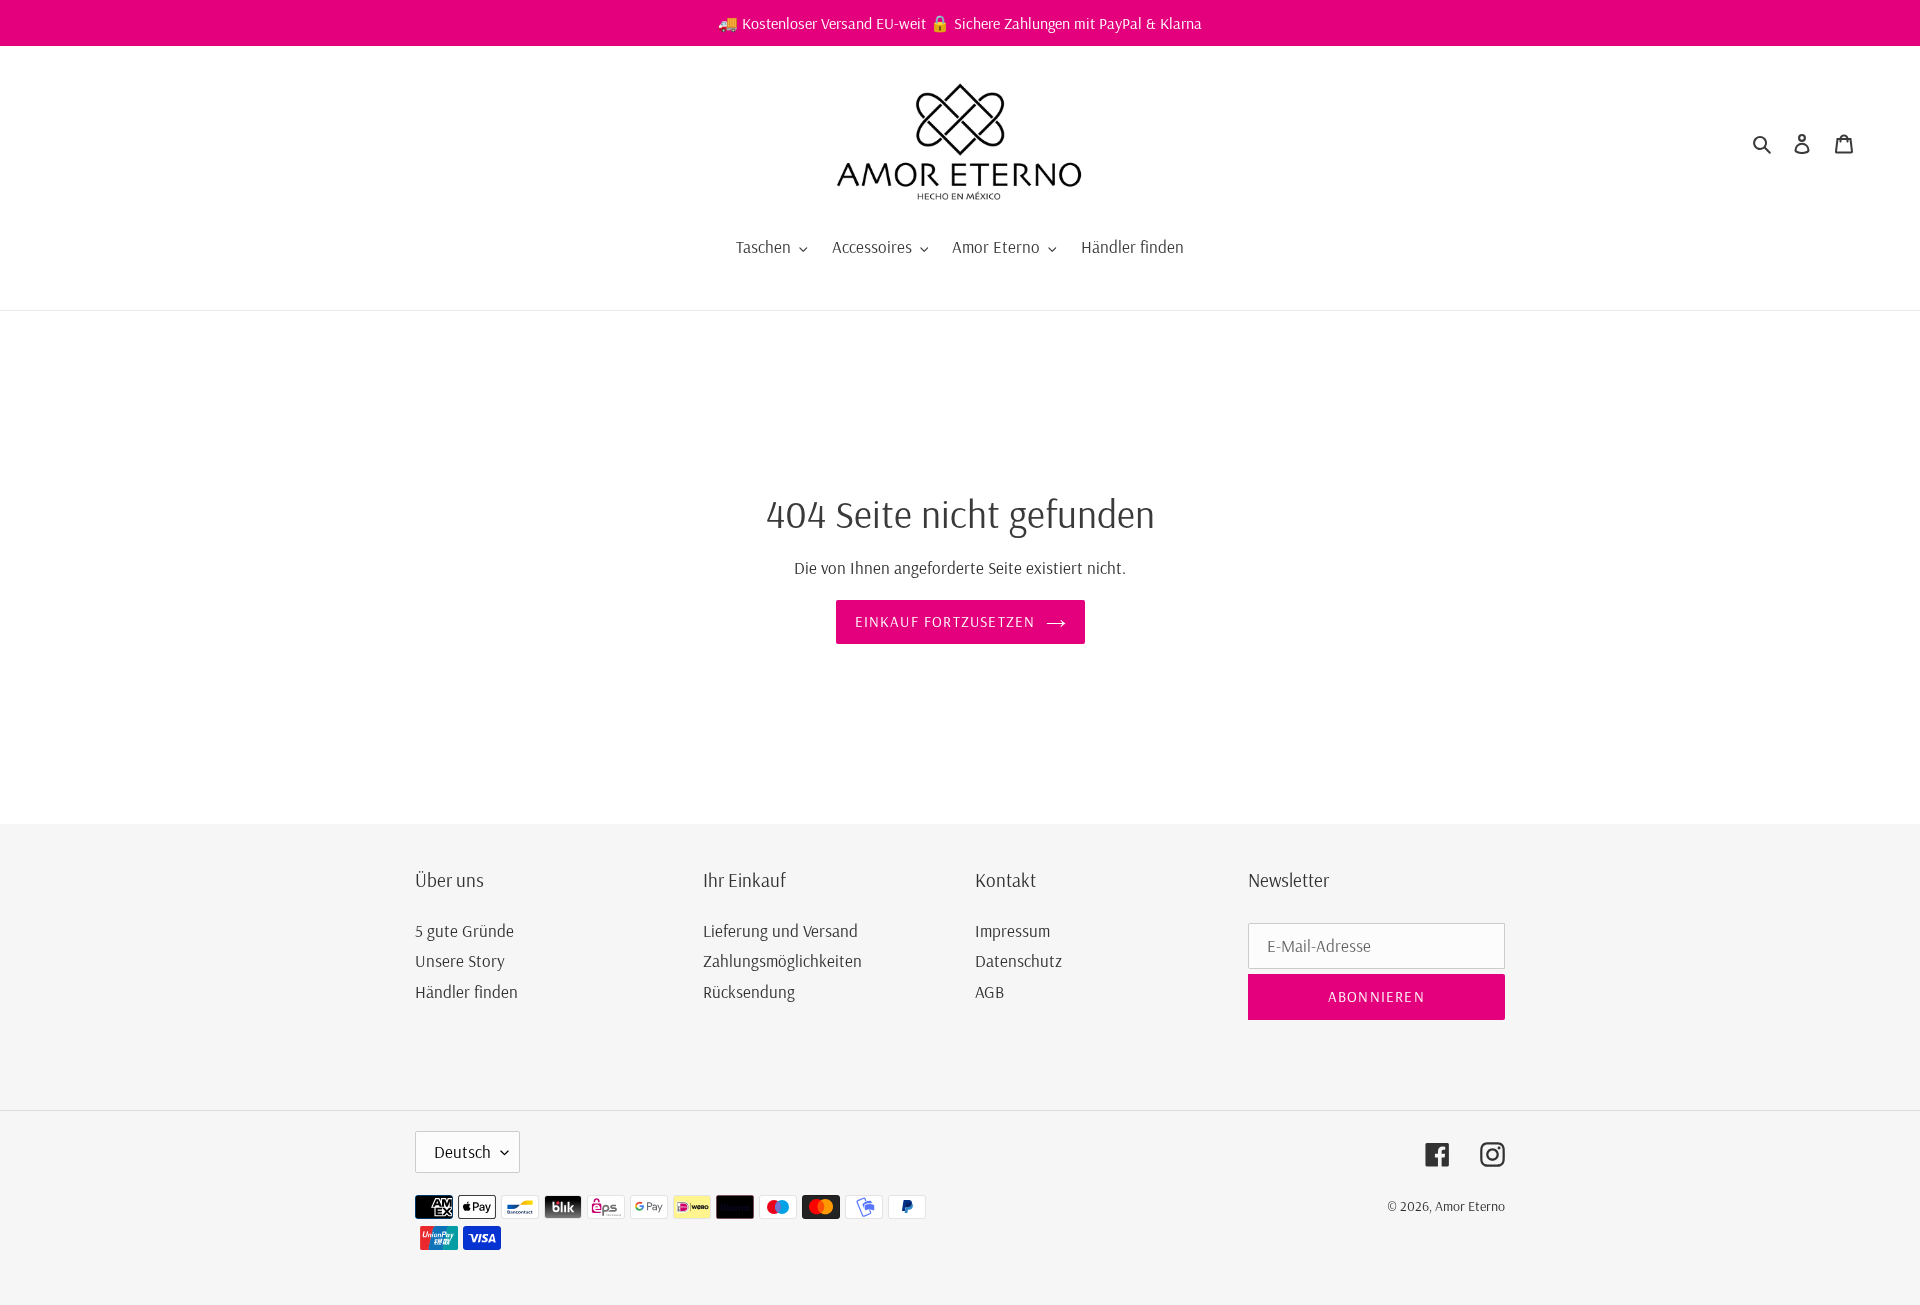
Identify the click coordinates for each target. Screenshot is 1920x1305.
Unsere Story (460, 960)
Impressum (1012, 930)
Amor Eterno (1470, 1206)
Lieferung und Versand (780, 930)
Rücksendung (749, 991)
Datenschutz (1018, 960)
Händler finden (466, 991)
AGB (989, 991)
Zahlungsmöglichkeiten (782, 960)
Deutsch (462, 1151)
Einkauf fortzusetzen (945, 621)
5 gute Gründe (464, 930)
